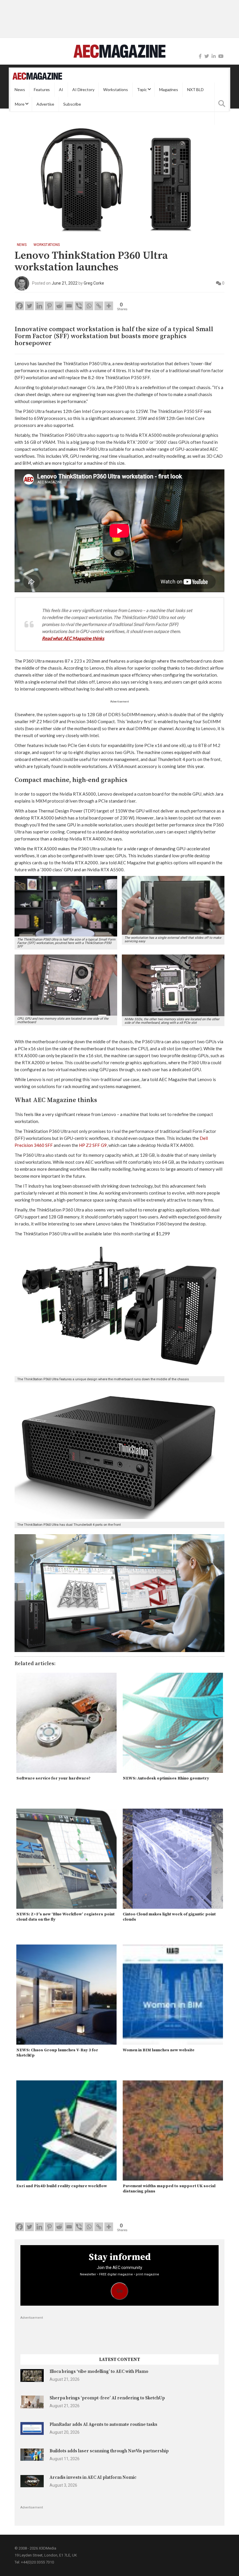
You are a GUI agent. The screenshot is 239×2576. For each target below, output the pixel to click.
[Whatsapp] (89, 306)
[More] (109, 306)
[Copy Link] (99, 306)
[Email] (69, 306)
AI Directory (83, 89)
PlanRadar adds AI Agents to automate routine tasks (103, 2425)
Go (120, 2291)
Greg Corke (94, 283)
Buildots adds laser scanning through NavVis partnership (109, 2451)
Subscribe (72, 104)
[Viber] (79, 306)
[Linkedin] (39, 306)
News (20, 89)
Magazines (169, 89)
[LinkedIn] (214, 56)
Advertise (45, 104)
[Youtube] (221, 56)
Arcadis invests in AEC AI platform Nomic (93, 2477)
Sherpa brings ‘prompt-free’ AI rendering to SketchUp (107, 2398)
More (20, 104)
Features (42, 89)
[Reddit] (59, 306)
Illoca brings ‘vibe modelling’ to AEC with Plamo (99, 2372)
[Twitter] (207, 56)
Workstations (115, 89)
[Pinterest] (49, 306)
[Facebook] (200, 56)
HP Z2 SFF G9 (93, 1145)
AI (61, 89)
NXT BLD (195, 89)
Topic (142, 89)
